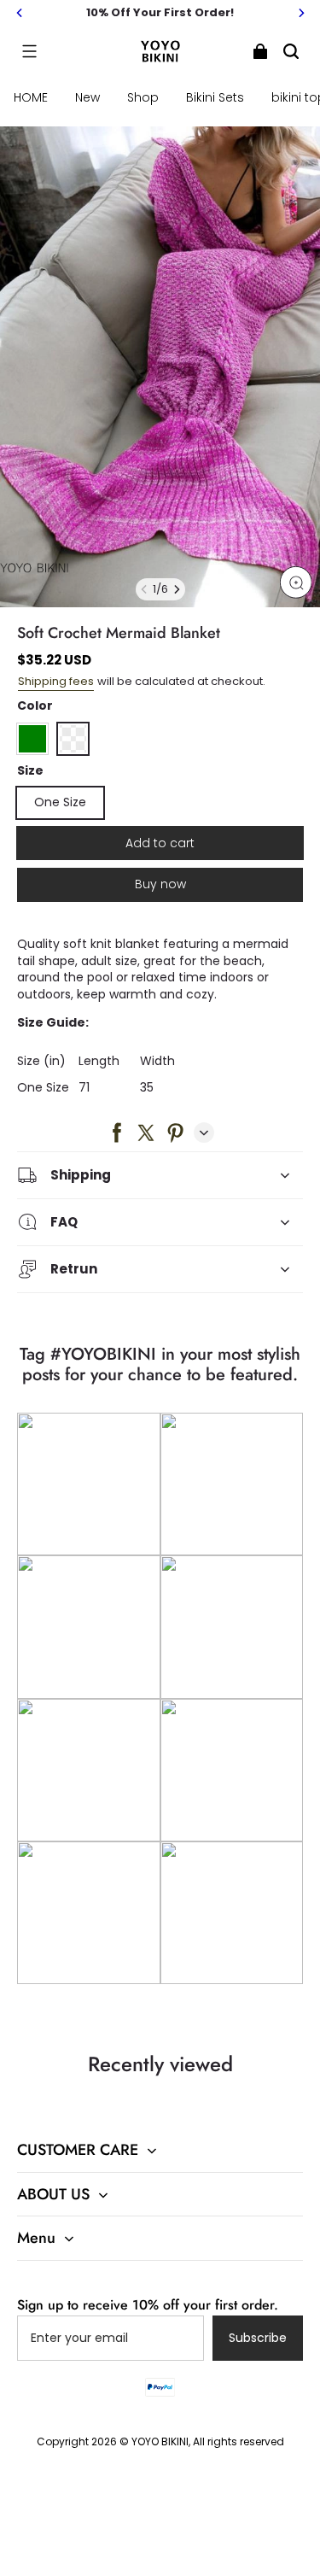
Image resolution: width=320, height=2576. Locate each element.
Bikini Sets (215, 97)
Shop (143, 97)
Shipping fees (56, 681)
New (87, 97)
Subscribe (258, 2338)
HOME (31, 97)
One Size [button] (60, 802)
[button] (29, 51)
